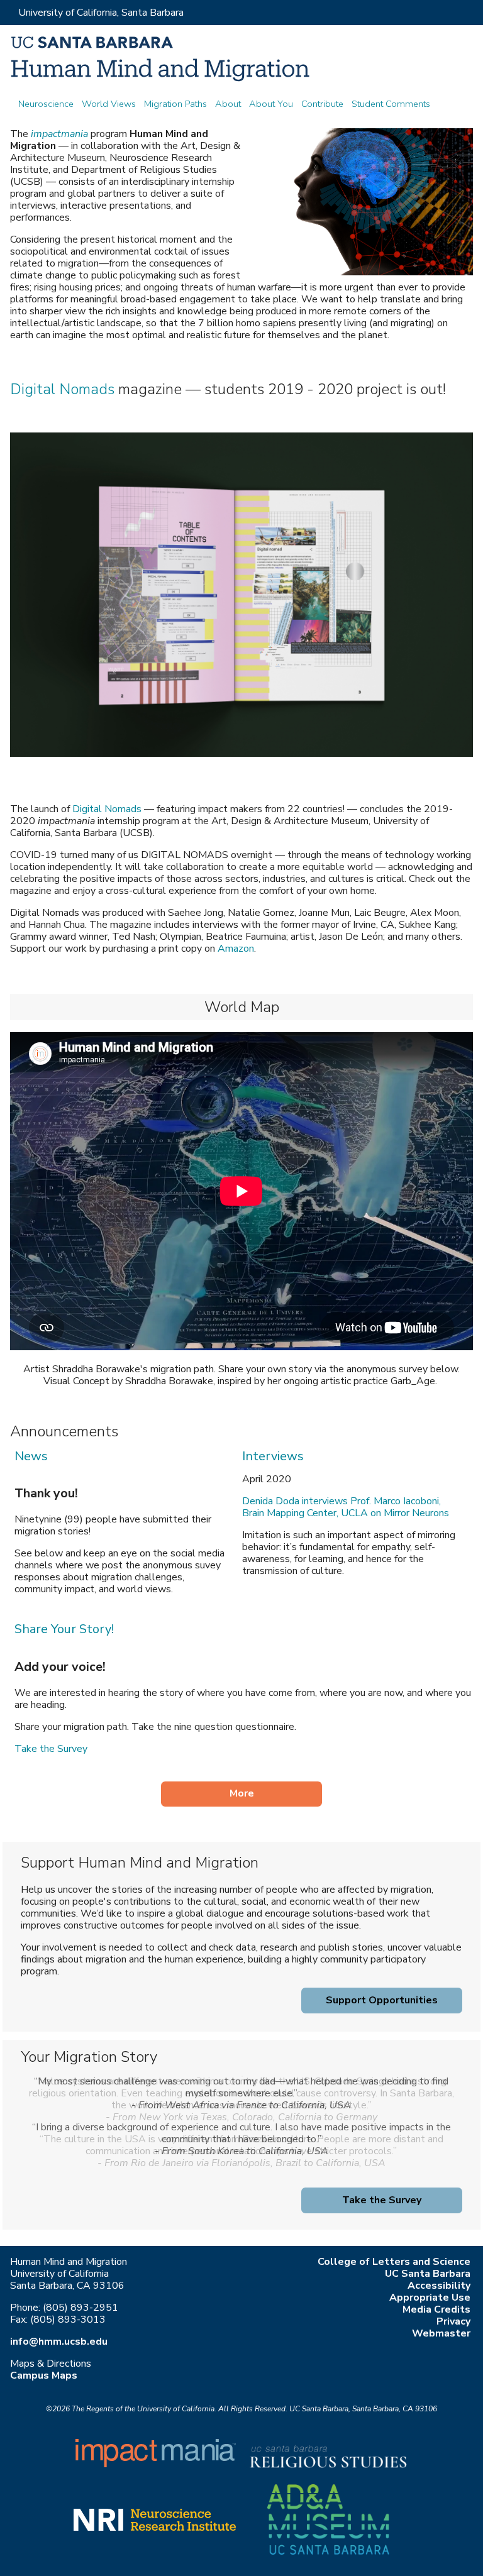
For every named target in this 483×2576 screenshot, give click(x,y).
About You (271, 104)
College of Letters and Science (394, 2262)
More (242, 1793)
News (31, 1456)
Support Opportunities (382, 2000)
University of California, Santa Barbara (101, 13)
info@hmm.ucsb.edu (59, 2342)
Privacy (453, 2321)
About (228, 104)
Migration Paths (175, 104)
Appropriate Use (430, 2298)
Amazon (236, 949)
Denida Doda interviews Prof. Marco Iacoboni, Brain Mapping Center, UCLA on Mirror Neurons (346, 1507)
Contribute (322, 104)
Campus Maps (44, 2375)
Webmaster (441, 2333)
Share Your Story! (64, 1629)
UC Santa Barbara (428, 2274)
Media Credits (436, 2309)
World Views (109, 104)
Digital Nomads (62, 389)
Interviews (273, 1456)
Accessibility (439, 2286)
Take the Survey (51, 1749)
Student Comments (391, 104)
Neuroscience (46, 104)
